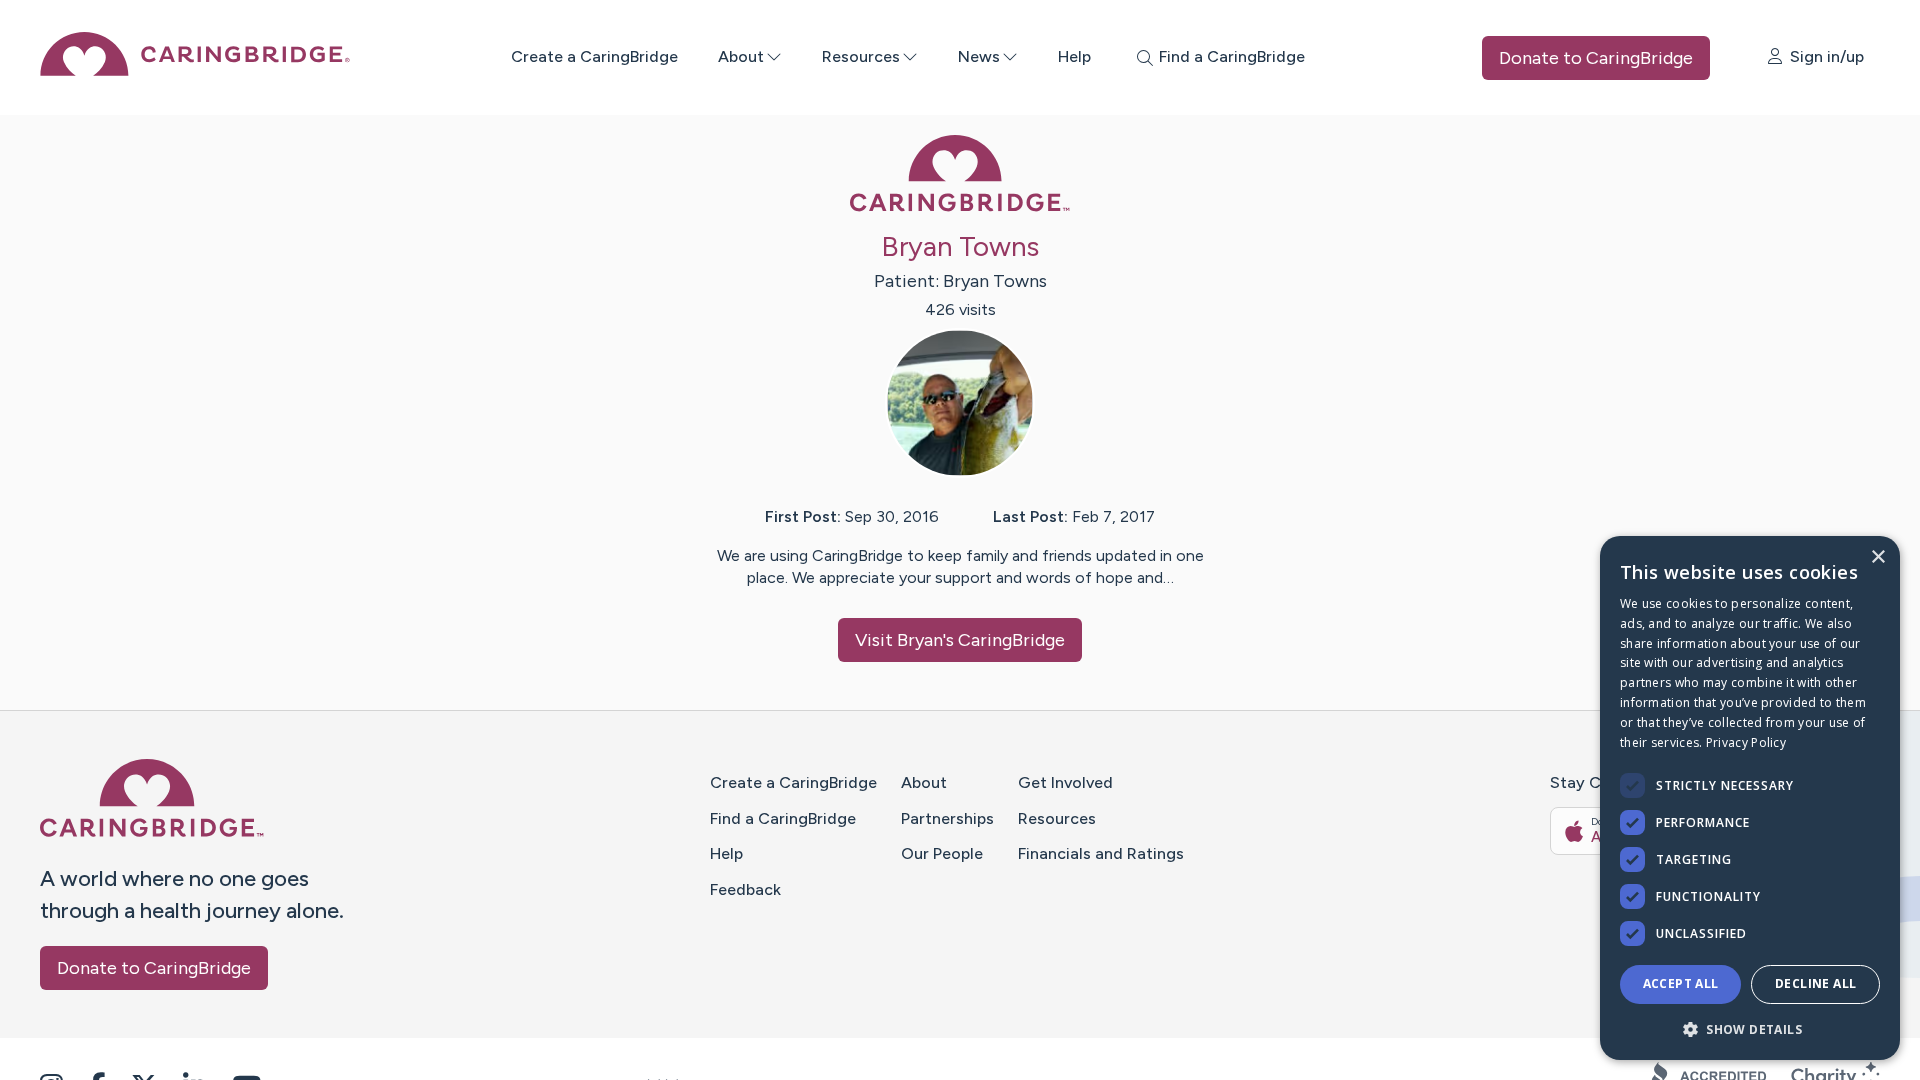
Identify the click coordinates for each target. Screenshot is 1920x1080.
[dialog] (1750, 798)
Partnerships (947, 818)
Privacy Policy (1746, 742)
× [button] (1877, 557)
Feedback (745, 889)
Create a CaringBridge (594, 56)
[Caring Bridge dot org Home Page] (195, 70)
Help (1074, 56)
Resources (861, 56)
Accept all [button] (1681, 983)
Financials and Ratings (1101, 853)
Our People (942, 853)
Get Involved (1065, 782)
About (741, 56)
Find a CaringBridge (783, 818)
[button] (1750, 1028)
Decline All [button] (1815, 983)
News (979, 56)
